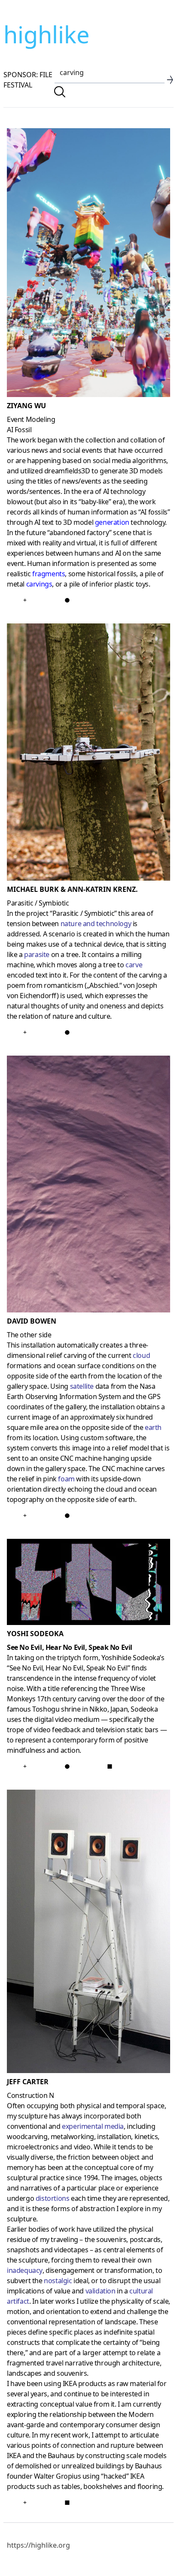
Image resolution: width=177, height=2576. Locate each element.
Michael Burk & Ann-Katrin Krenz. (72, 889)
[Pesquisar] (60, 92)
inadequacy (25, 2270)
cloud (141, 1355)
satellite (82, 1386)
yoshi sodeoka (35, 1634)
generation (112, 522)
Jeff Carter (28, 2082)
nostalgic (58, 2281)
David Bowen (32, 1321)
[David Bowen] (88, 1186)
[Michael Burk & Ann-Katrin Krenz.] (88, 754)
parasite (37, 954)
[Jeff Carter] (88, 1933)
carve (134, 965)
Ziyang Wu (26, 406)
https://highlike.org (38, 2545)
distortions (53, 2198)
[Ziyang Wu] (88, 264)
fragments (49, 574)
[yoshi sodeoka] (88, 1583)
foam (66, 1479)
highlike (46, 34)
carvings (39, 584)
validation (101, 2291)
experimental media (93, 2126)
